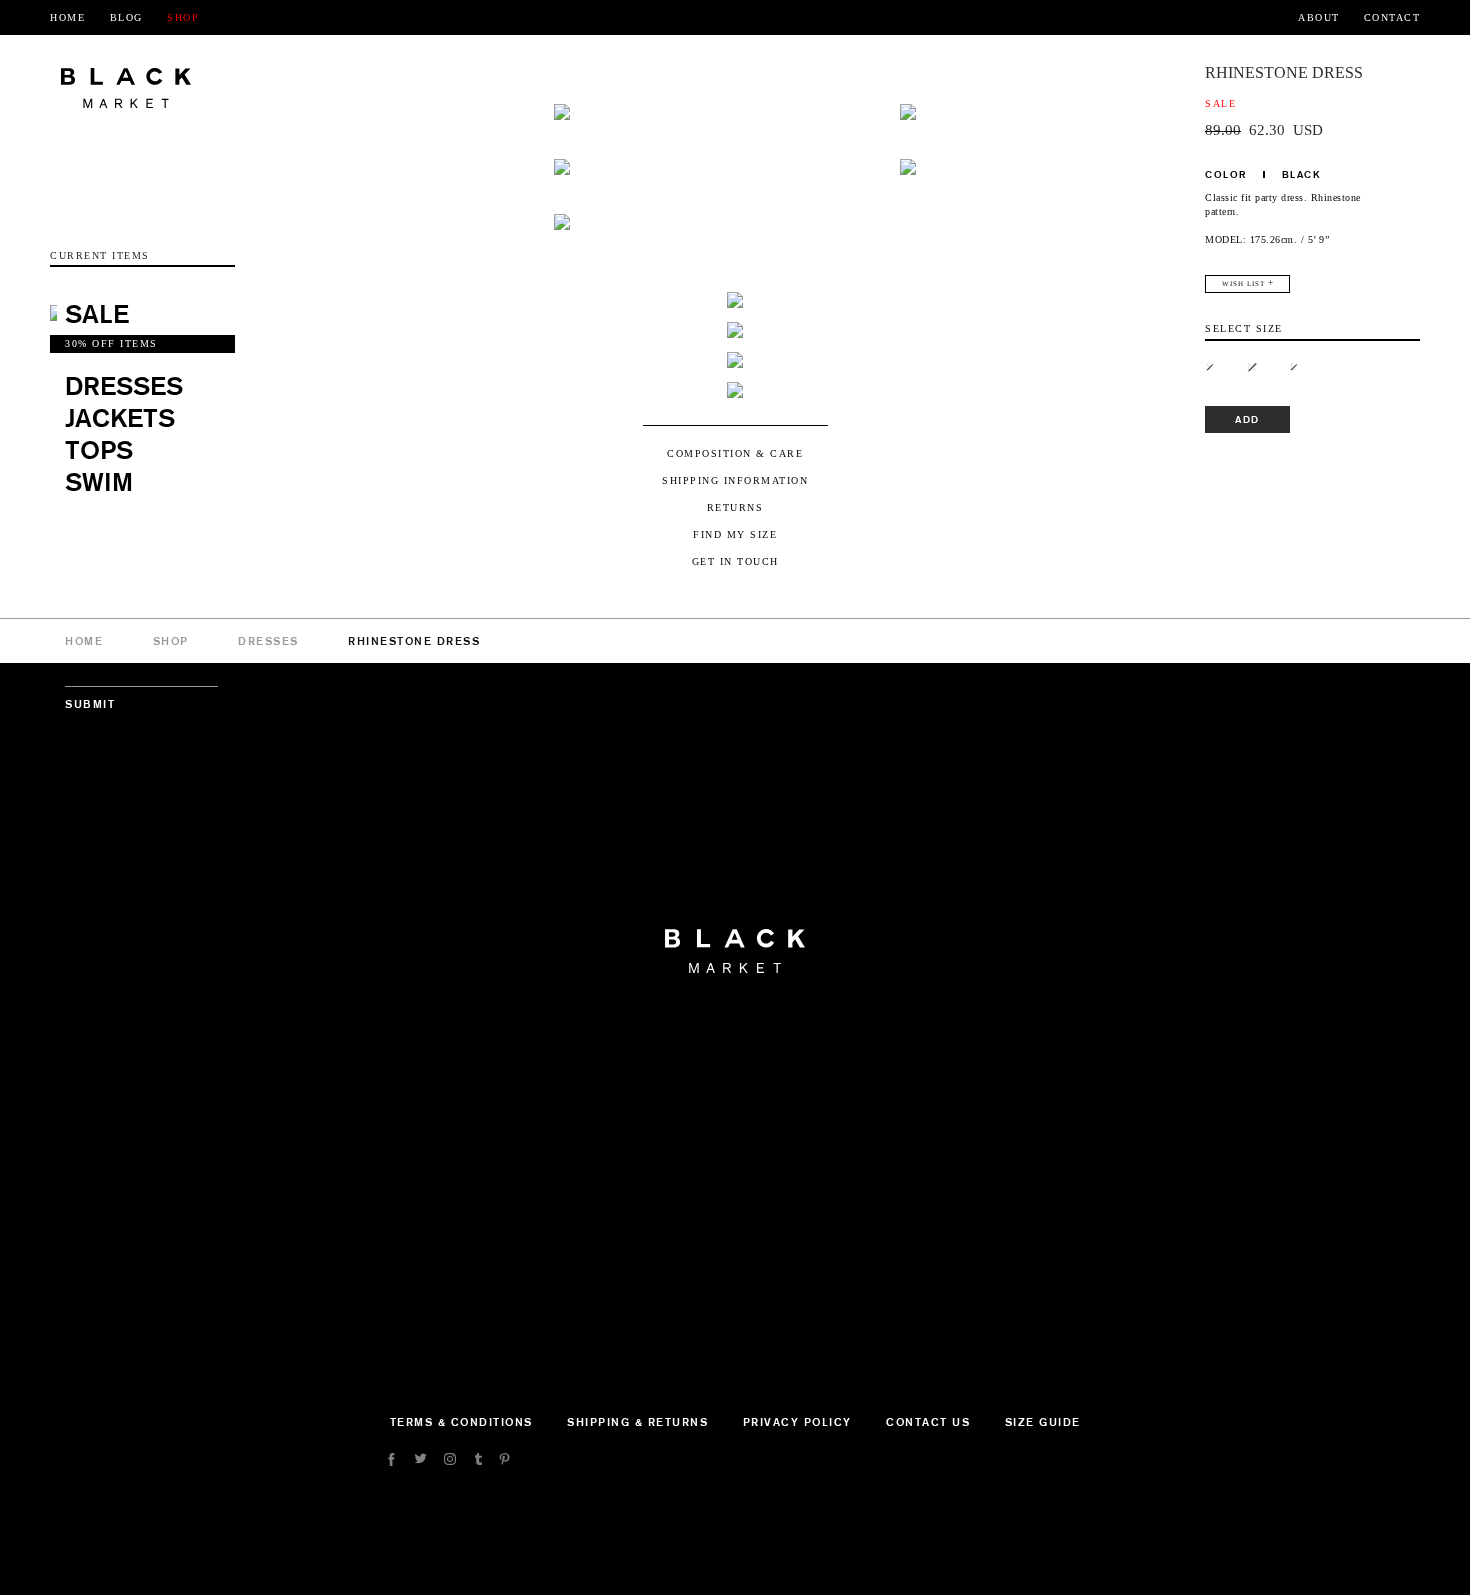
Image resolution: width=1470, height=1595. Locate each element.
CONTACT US (928, 1422)
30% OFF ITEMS (111, 343)
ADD (1247, 419)
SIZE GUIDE (1043, 1422)
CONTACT (1392, 17)
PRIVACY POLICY (797, 1422)
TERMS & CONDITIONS (461, 1422)
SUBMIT (90, 704)
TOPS (99, 449)
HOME (67, 17)
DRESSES (124, 385)
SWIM (99, 481)
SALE (97, 313)
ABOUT (1319, 17)
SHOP (183, 17)
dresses (268, 641)
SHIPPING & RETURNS (637, 1422)
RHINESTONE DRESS (414, 641)
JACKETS (120, 417)
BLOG (126, 17)
